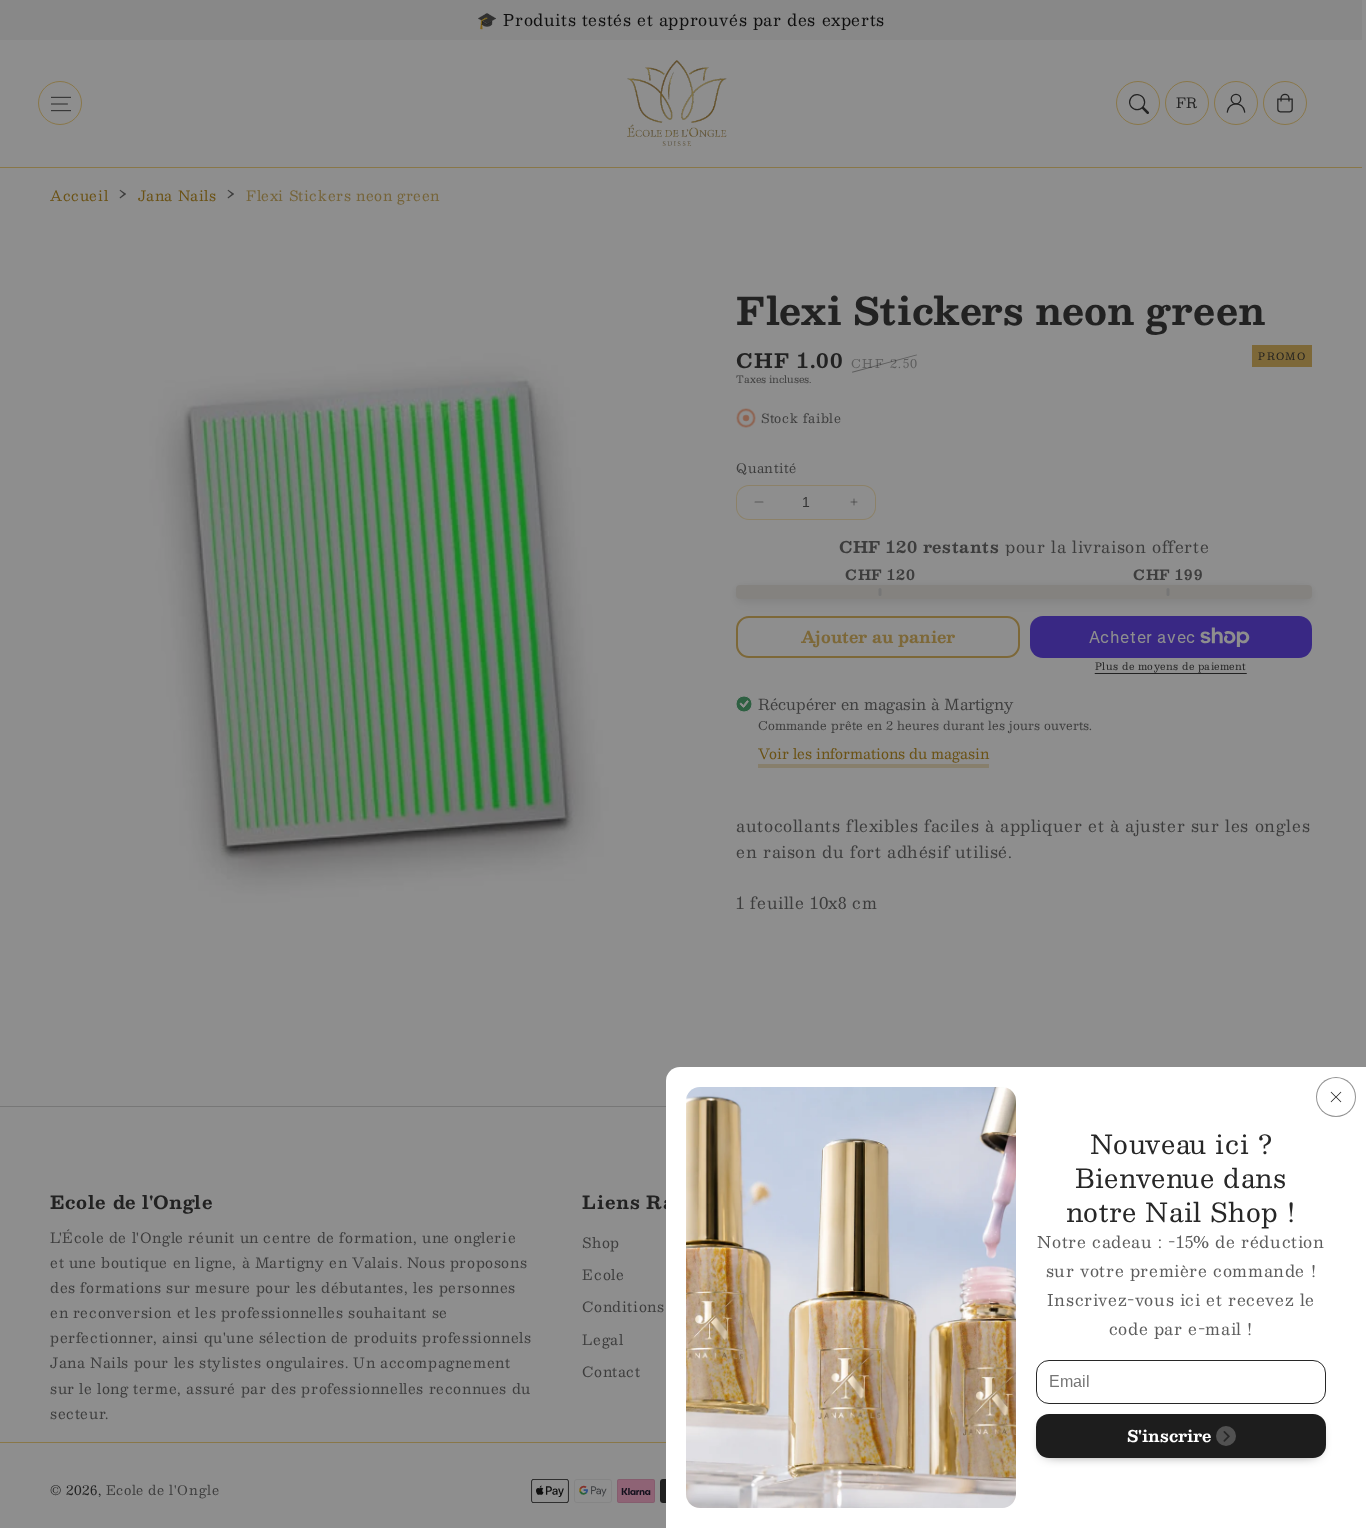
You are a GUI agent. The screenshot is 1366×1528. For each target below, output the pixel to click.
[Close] (1336, 1097)
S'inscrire (1169, 1435)
